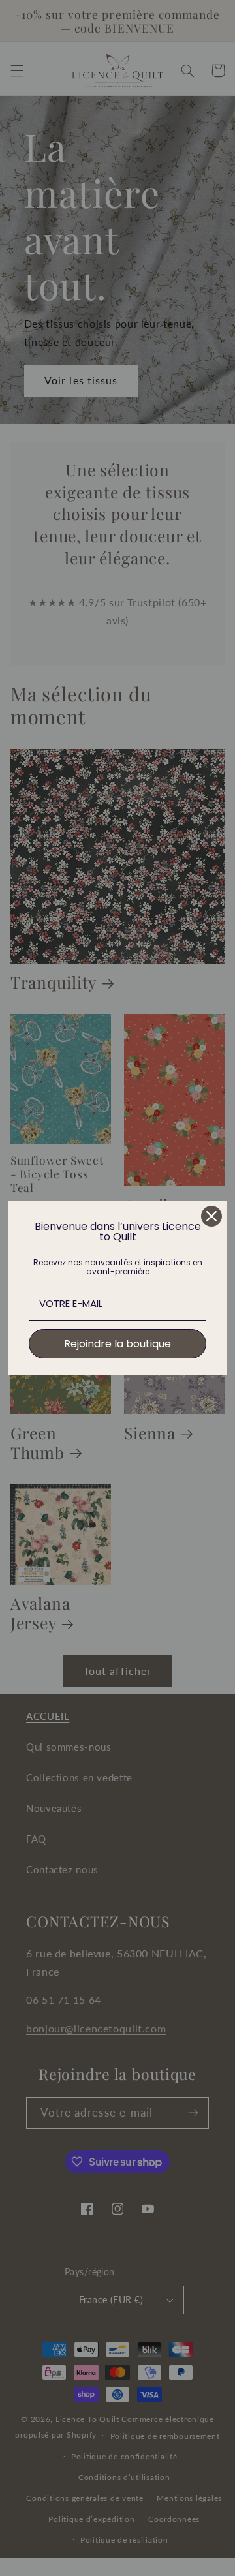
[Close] (211, 1216)
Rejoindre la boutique (117, 1344)
